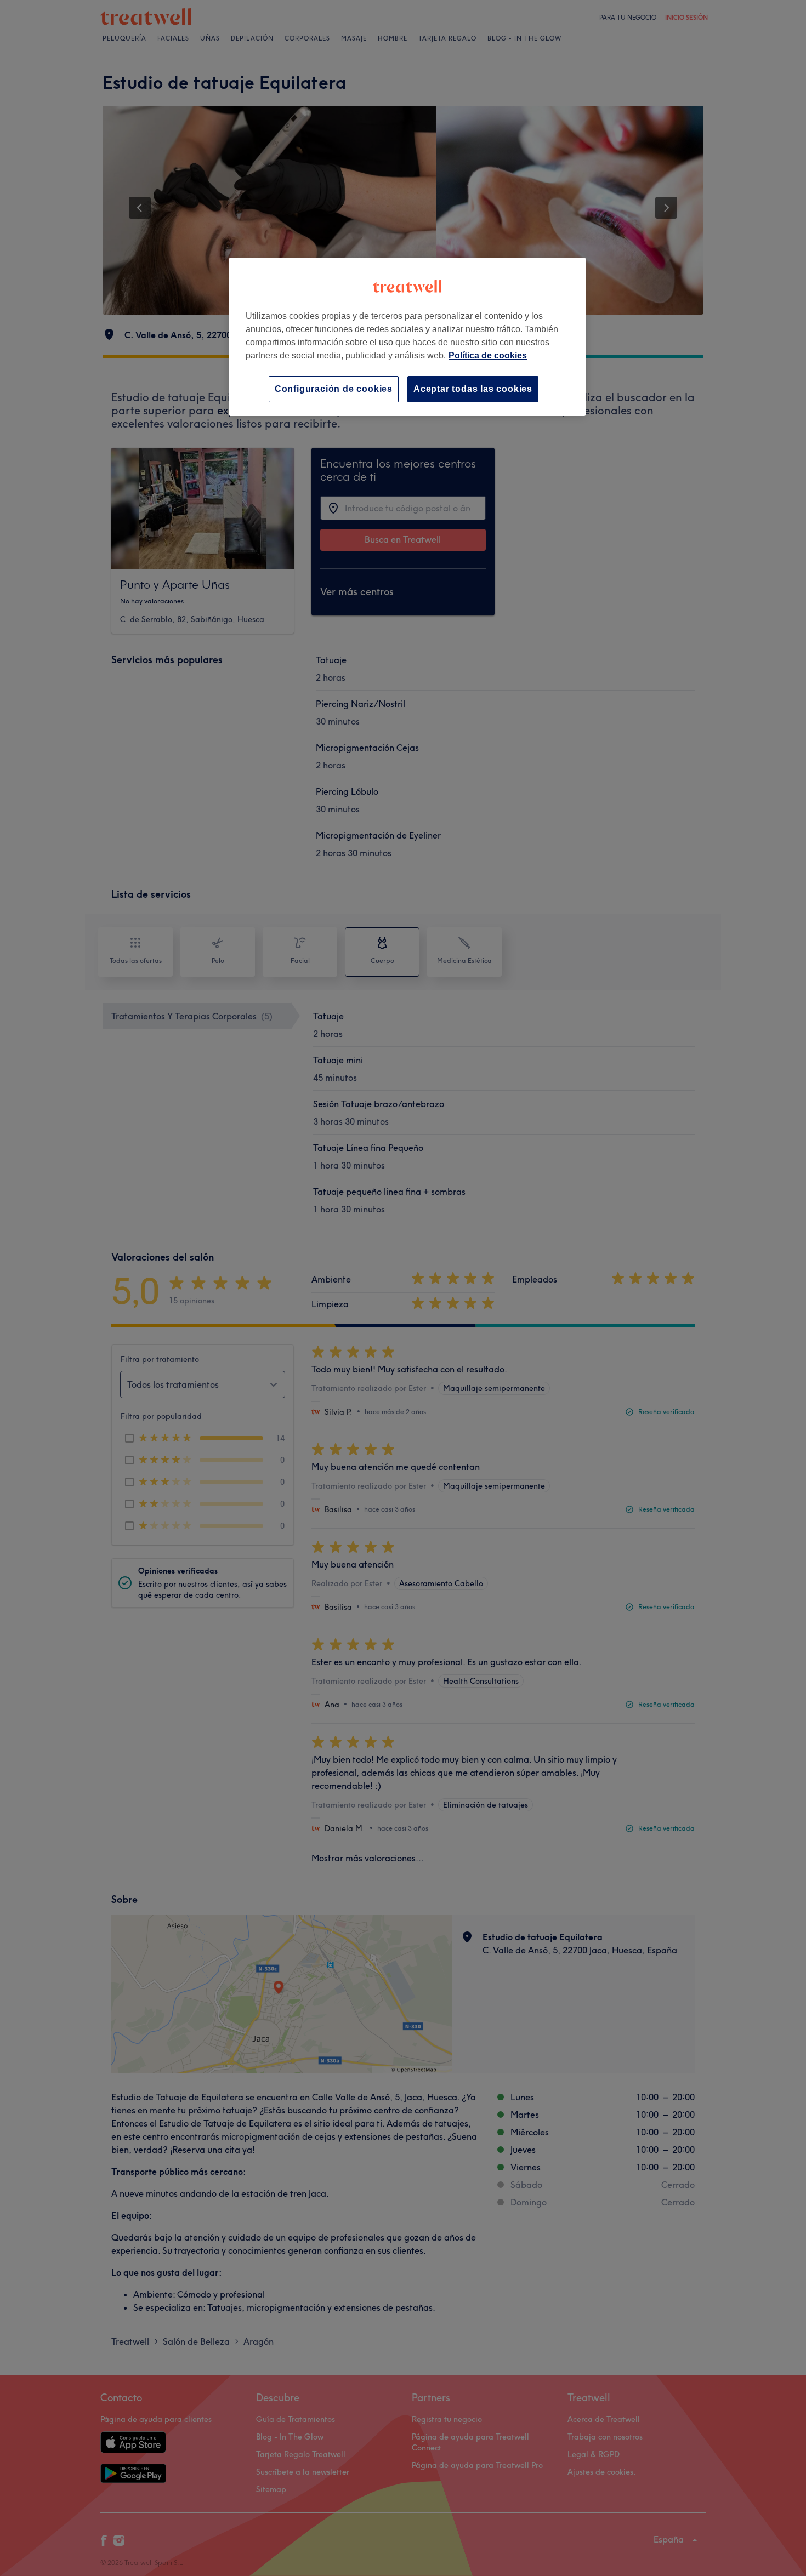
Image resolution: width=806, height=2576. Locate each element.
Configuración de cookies (334, 389)
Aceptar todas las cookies (473, 389)
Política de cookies (488, 355)
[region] (407, 337)
